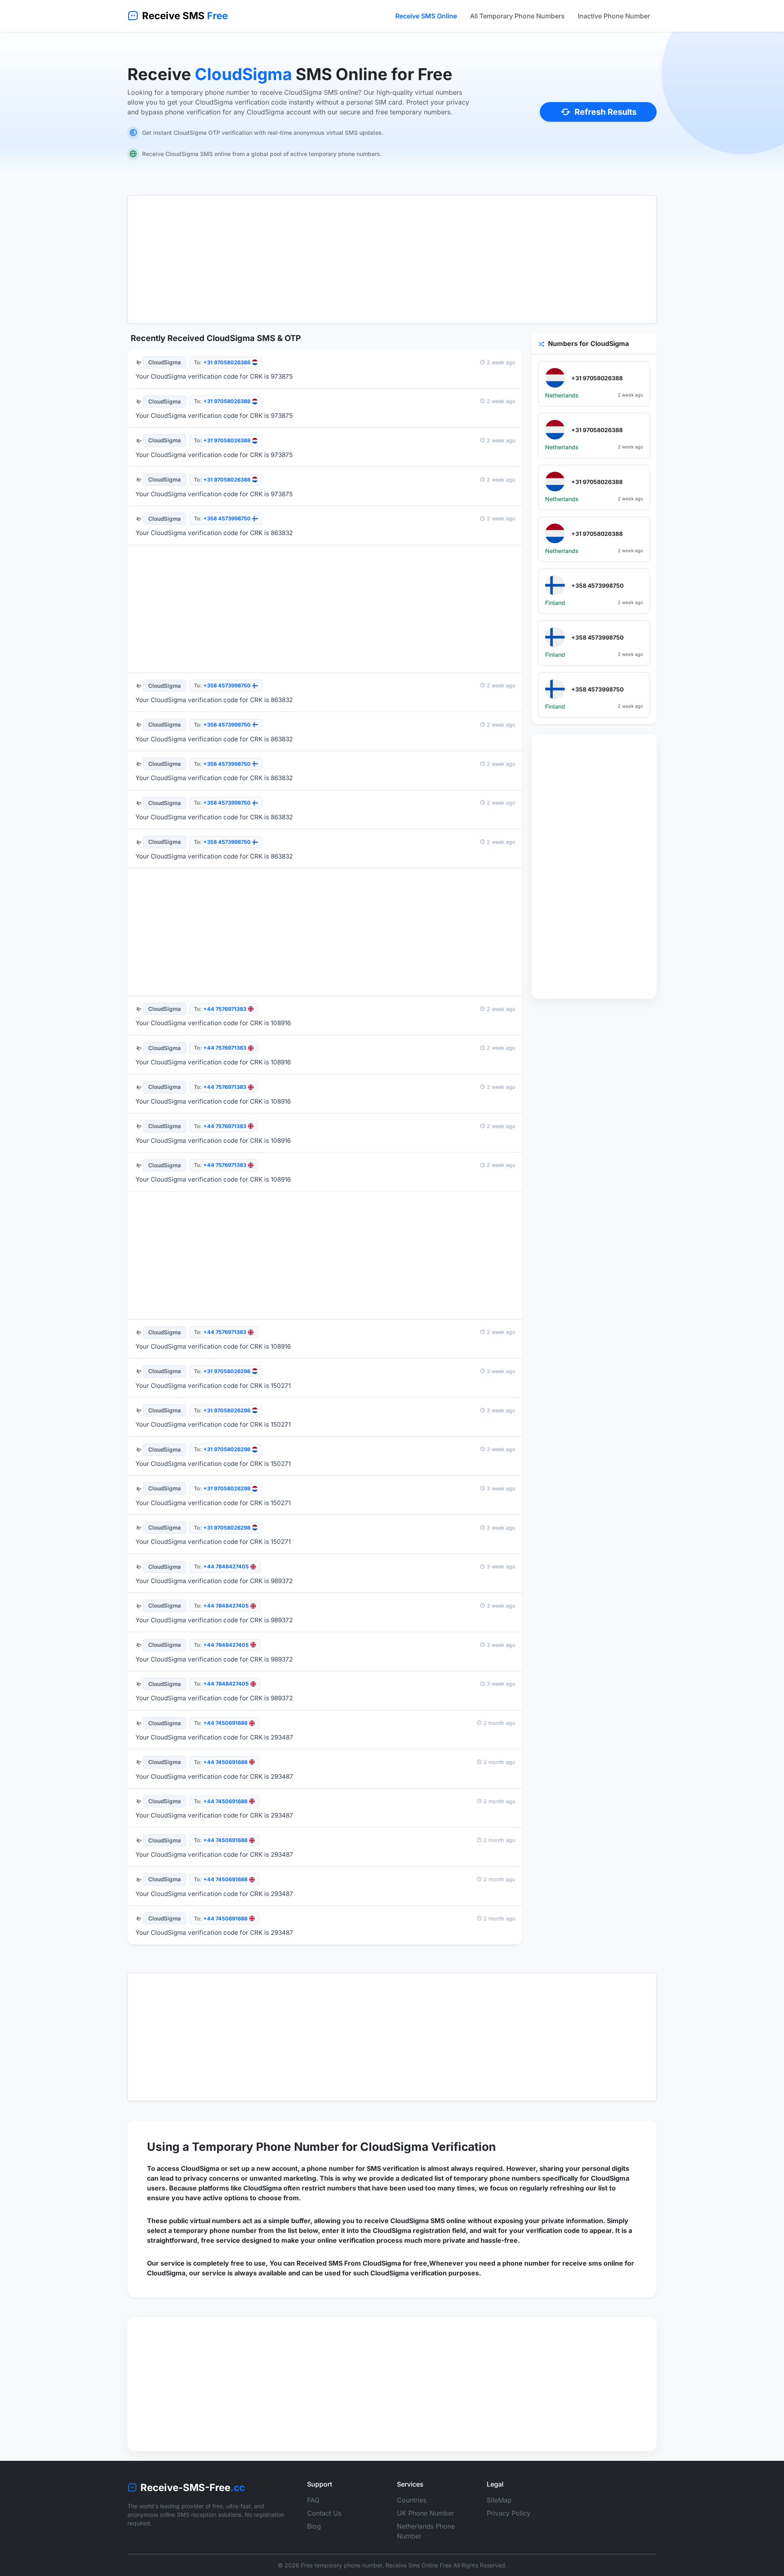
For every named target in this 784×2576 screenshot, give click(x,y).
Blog (314, 2526)
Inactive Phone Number (614, 16)
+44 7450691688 (225, 1723)
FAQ (313, 2500)
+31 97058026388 (227, 362)
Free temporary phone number (342, 2565)
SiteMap (499, 2500)
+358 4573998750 (227, 519)
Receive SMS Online (426, 16)
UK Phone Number (425, 2513)
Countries (412, 2500)
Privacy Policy (509, 2513)
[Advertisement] (392, 259)
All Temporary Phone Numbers (517, 16)
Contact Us (324, 2513)
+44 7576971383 (225, 1009)
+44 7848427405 (226, 1567)
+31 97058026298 (227, 1371)
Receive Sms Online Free (419, 2565)
